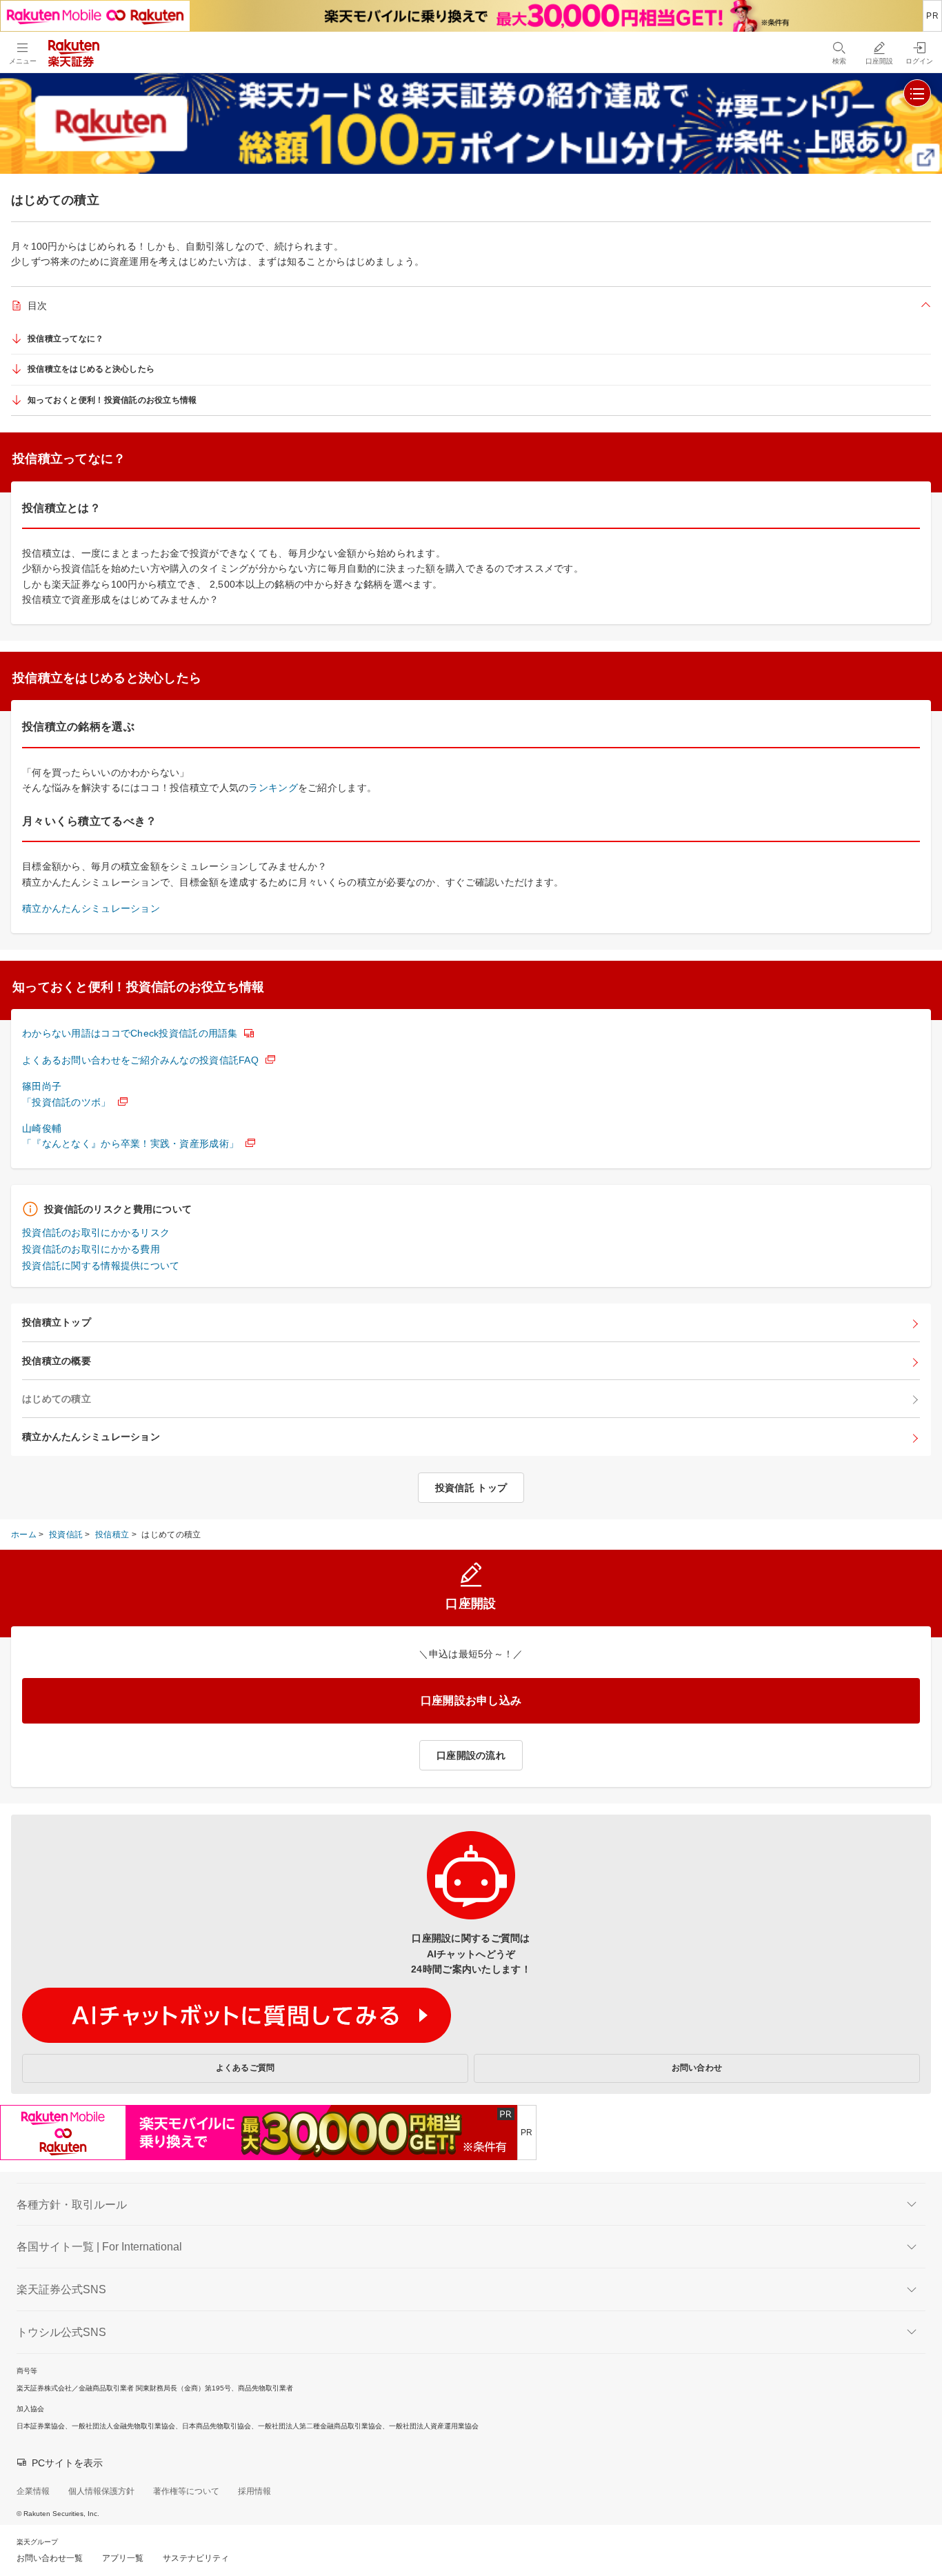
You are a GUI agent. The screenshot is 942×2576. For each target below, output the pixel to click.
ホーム (24, 1535)
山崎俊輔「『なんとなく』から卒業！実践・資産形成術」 (130, 1136)
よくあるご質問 (245, 2068)
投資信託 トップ (471, 1488)
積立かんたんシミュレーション (91, 908)
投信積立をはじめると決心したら (91, 369)
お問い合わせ (697, 2068)
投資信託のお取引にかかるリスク (96, 1232)
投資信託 (66, 1535)
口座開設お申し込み (471, 1700)
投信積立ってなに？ (66, 339)
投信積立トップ (57, 1322)
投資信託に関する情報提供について (101, 1266)
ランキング (273, 788)
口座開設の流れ (471, 1755)
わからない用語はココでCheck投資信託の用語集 (130, 1033)
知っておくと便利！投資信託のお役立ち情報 (112, 400)
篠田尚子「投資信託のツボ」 (67, 1094)
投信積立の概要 (57, 1361)
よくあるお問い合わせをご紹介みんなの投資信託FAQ (140, 1060)
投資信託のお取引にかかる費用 (91, 1249)
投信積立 (112, 1535)
